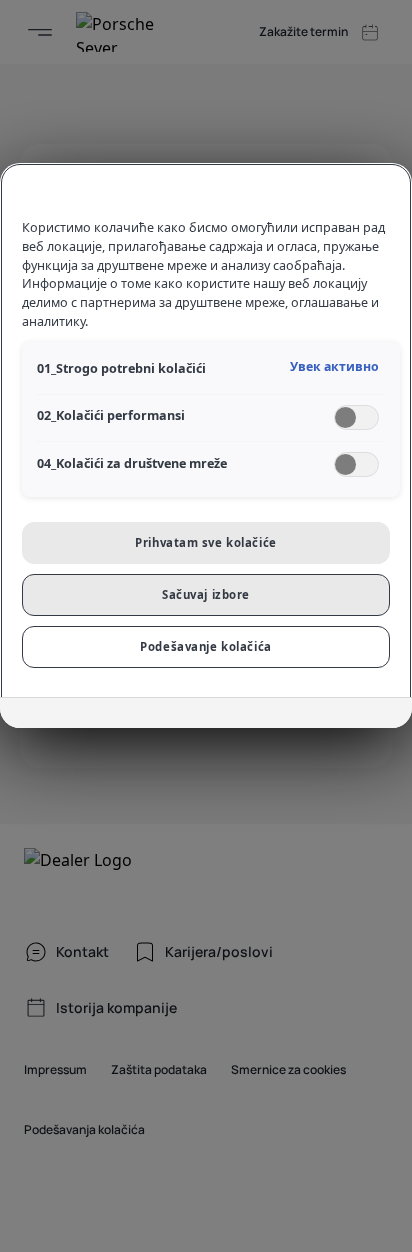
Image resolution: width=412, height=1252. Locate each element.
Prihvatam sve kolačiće (206, 542)
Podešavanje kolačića (205, 646)
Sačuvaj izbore (206, 594)
